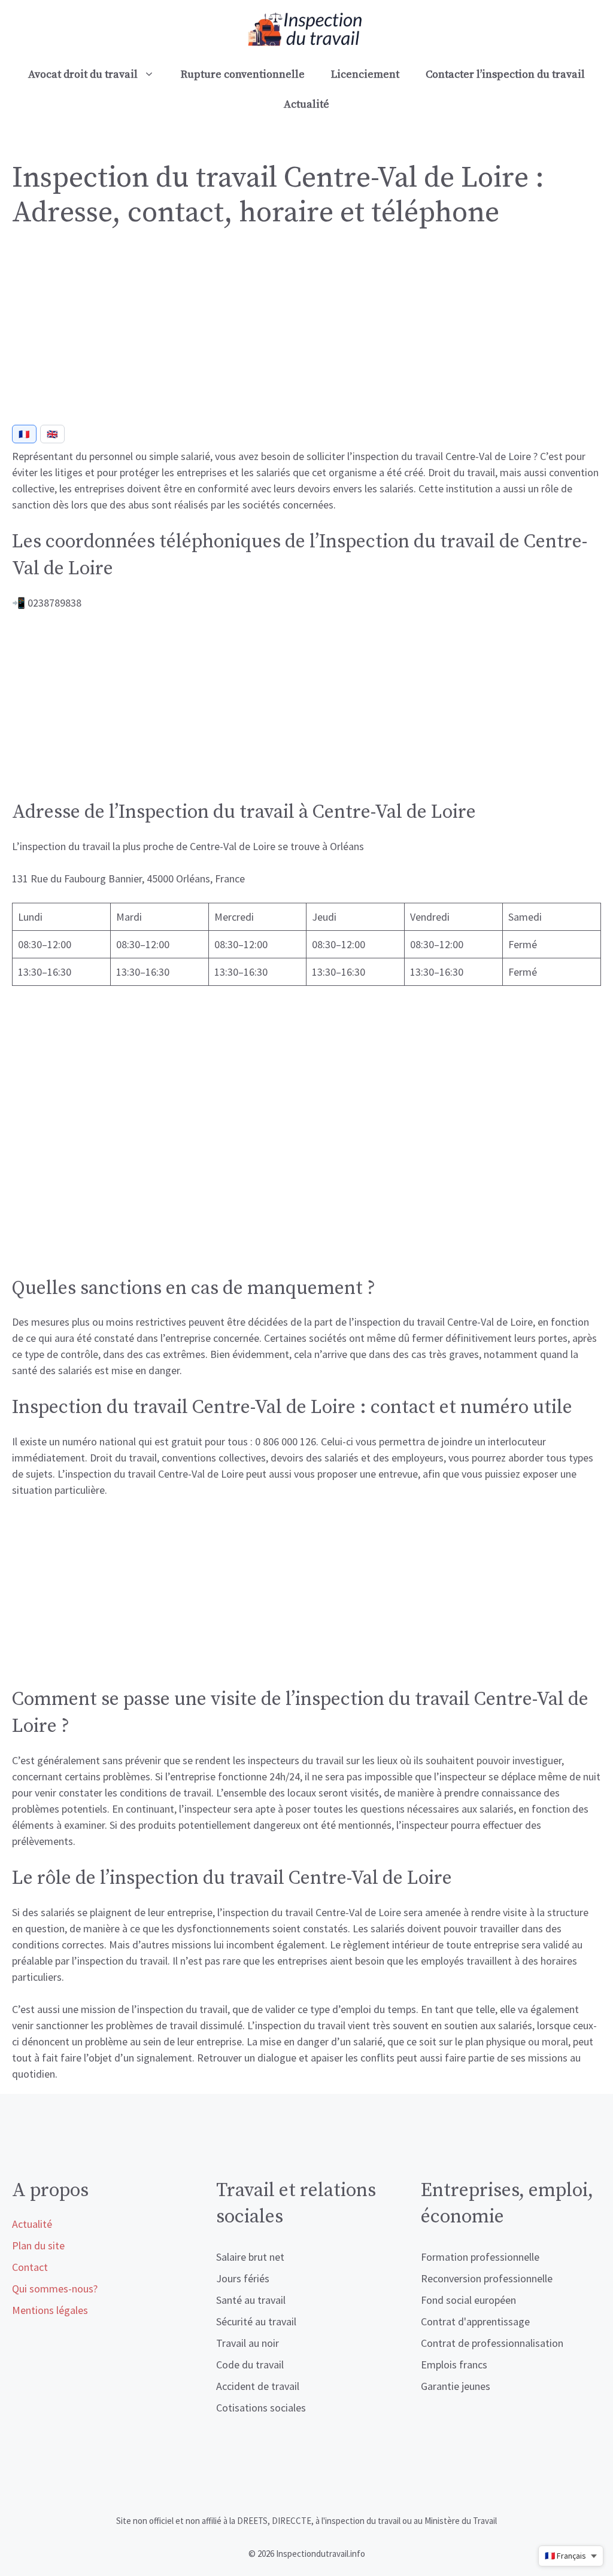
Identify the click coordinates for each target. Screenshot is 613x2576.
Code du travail (250, 2365)
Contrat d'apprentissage (475, 2321)
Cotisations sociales (261, 2408)
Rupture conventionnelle (243, 74)
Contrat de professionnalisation (492, 2343)
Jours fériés (243, 2278)
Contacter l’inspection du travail (505, 74)
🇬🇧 (52, 434)
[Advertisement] (306, 331)
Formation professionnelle (480, 2257)
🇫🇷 (24, 434)
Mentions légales (50, 2310)
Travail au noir (248, 2343)
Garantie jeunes (456, 2386)
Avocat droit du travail (83, 74)
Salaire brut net (250, 2257)
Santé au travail (251, 2300)
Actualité (306, 104)
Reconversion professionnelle (487, 2278)
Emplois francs (454, 2365)
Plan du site (38, 2245)
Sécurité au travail (256, 2321)
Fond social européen (468, 2300)
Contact (30, 2267)
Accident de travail (258, 2386)
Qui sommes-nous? (55, 2289)
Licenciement (365, 74)
